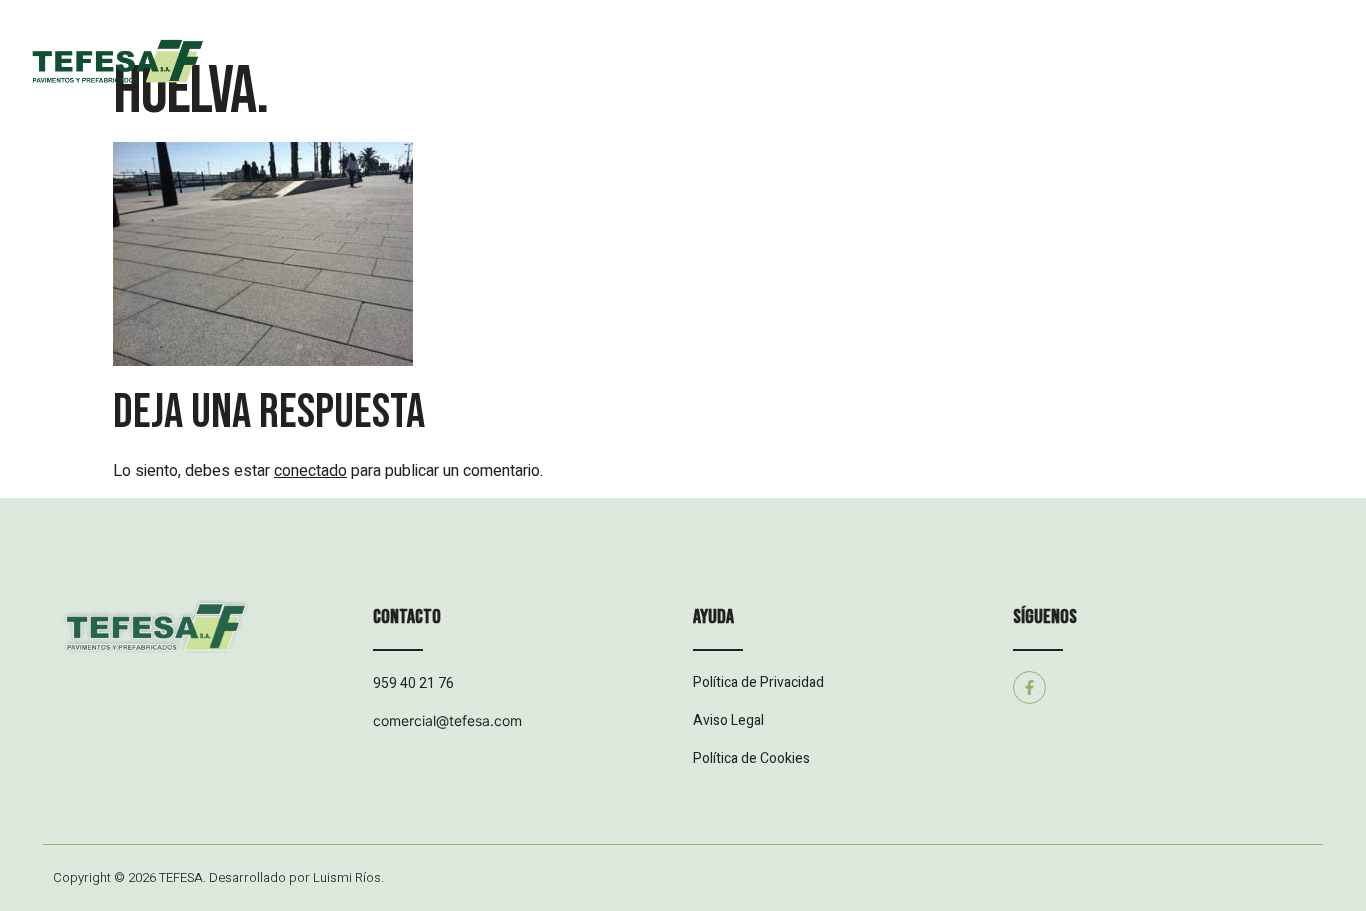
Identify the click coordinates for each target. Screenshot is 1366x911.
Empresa (496, 80)
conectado (310, 471)
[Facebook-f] (1029, 687)
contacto (1092, 80)
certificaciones (942, 80)
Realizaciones (775, 80)
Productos (626, 80)
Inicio (384, 80)
